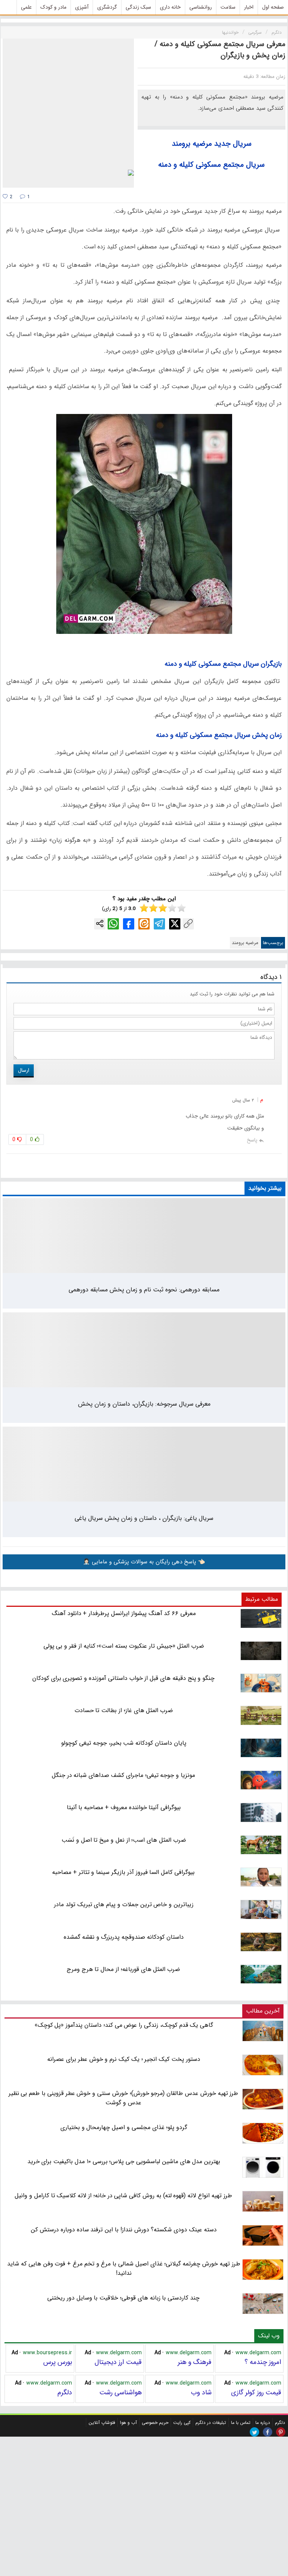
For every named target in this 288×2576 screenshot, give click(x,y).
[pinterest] (281, 2432)
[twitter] (254, 2432)
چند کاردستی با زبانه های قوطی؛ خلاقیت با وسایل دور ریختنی (123, 2298)
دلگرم (65, 2392)
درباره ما (263, 2423)
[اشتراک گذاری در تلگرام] (159, 924)
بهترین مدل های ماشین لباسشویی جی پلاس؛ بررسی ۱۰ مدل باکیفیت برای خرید (124, 2161)
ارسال (24, 1070)
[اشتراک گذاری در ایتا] (144, 924)
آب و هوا (128, 2423)
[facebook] (268, 2432)
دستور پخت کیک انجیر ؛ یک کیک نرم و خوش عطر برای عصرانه (124, 2059)
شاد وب (201, 2392)
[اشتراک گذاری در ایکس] (175, 924)
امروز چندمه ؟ (263, 2362)
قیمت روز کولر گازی (256, 2392)
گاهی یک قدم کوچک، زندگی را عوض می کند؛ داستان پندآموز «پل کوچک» (124, 2025)
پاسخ (252, 1140)
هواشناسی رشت (121, 2392)
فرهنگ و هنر (195, 2362)
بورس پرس (58, 2362)
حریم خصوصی (155, 2423)
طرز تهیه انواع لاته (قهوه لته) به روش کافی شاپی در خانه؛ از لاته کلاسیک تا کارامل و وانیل (123, 2196)
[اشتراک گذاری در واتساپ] (113, 924)
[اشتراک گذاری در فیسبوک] (129, 924)
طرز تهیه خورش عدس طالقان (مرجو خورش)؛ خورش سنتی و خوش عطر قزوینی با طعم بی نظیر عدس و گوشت (124, 2098)
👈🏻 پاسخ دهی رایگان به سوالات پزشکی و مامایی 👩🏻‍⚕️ (144, 1562)
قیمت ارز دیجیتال (118, 2362)
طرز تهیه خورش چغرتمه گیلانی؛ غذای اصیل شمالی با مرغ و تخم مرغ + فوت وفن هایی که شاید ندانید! (124, 2268)
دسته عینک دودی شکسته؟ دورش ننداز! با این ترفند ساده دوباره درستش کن (124, 2230)
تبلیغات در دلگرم (211, 2423)
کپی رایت (182, 2423)
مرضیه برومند (192, 144)
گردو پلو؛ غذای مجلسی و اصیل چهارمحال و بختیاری (124, 2127)
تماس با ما (241, 2423)
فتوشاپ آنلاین (102, 2423)
